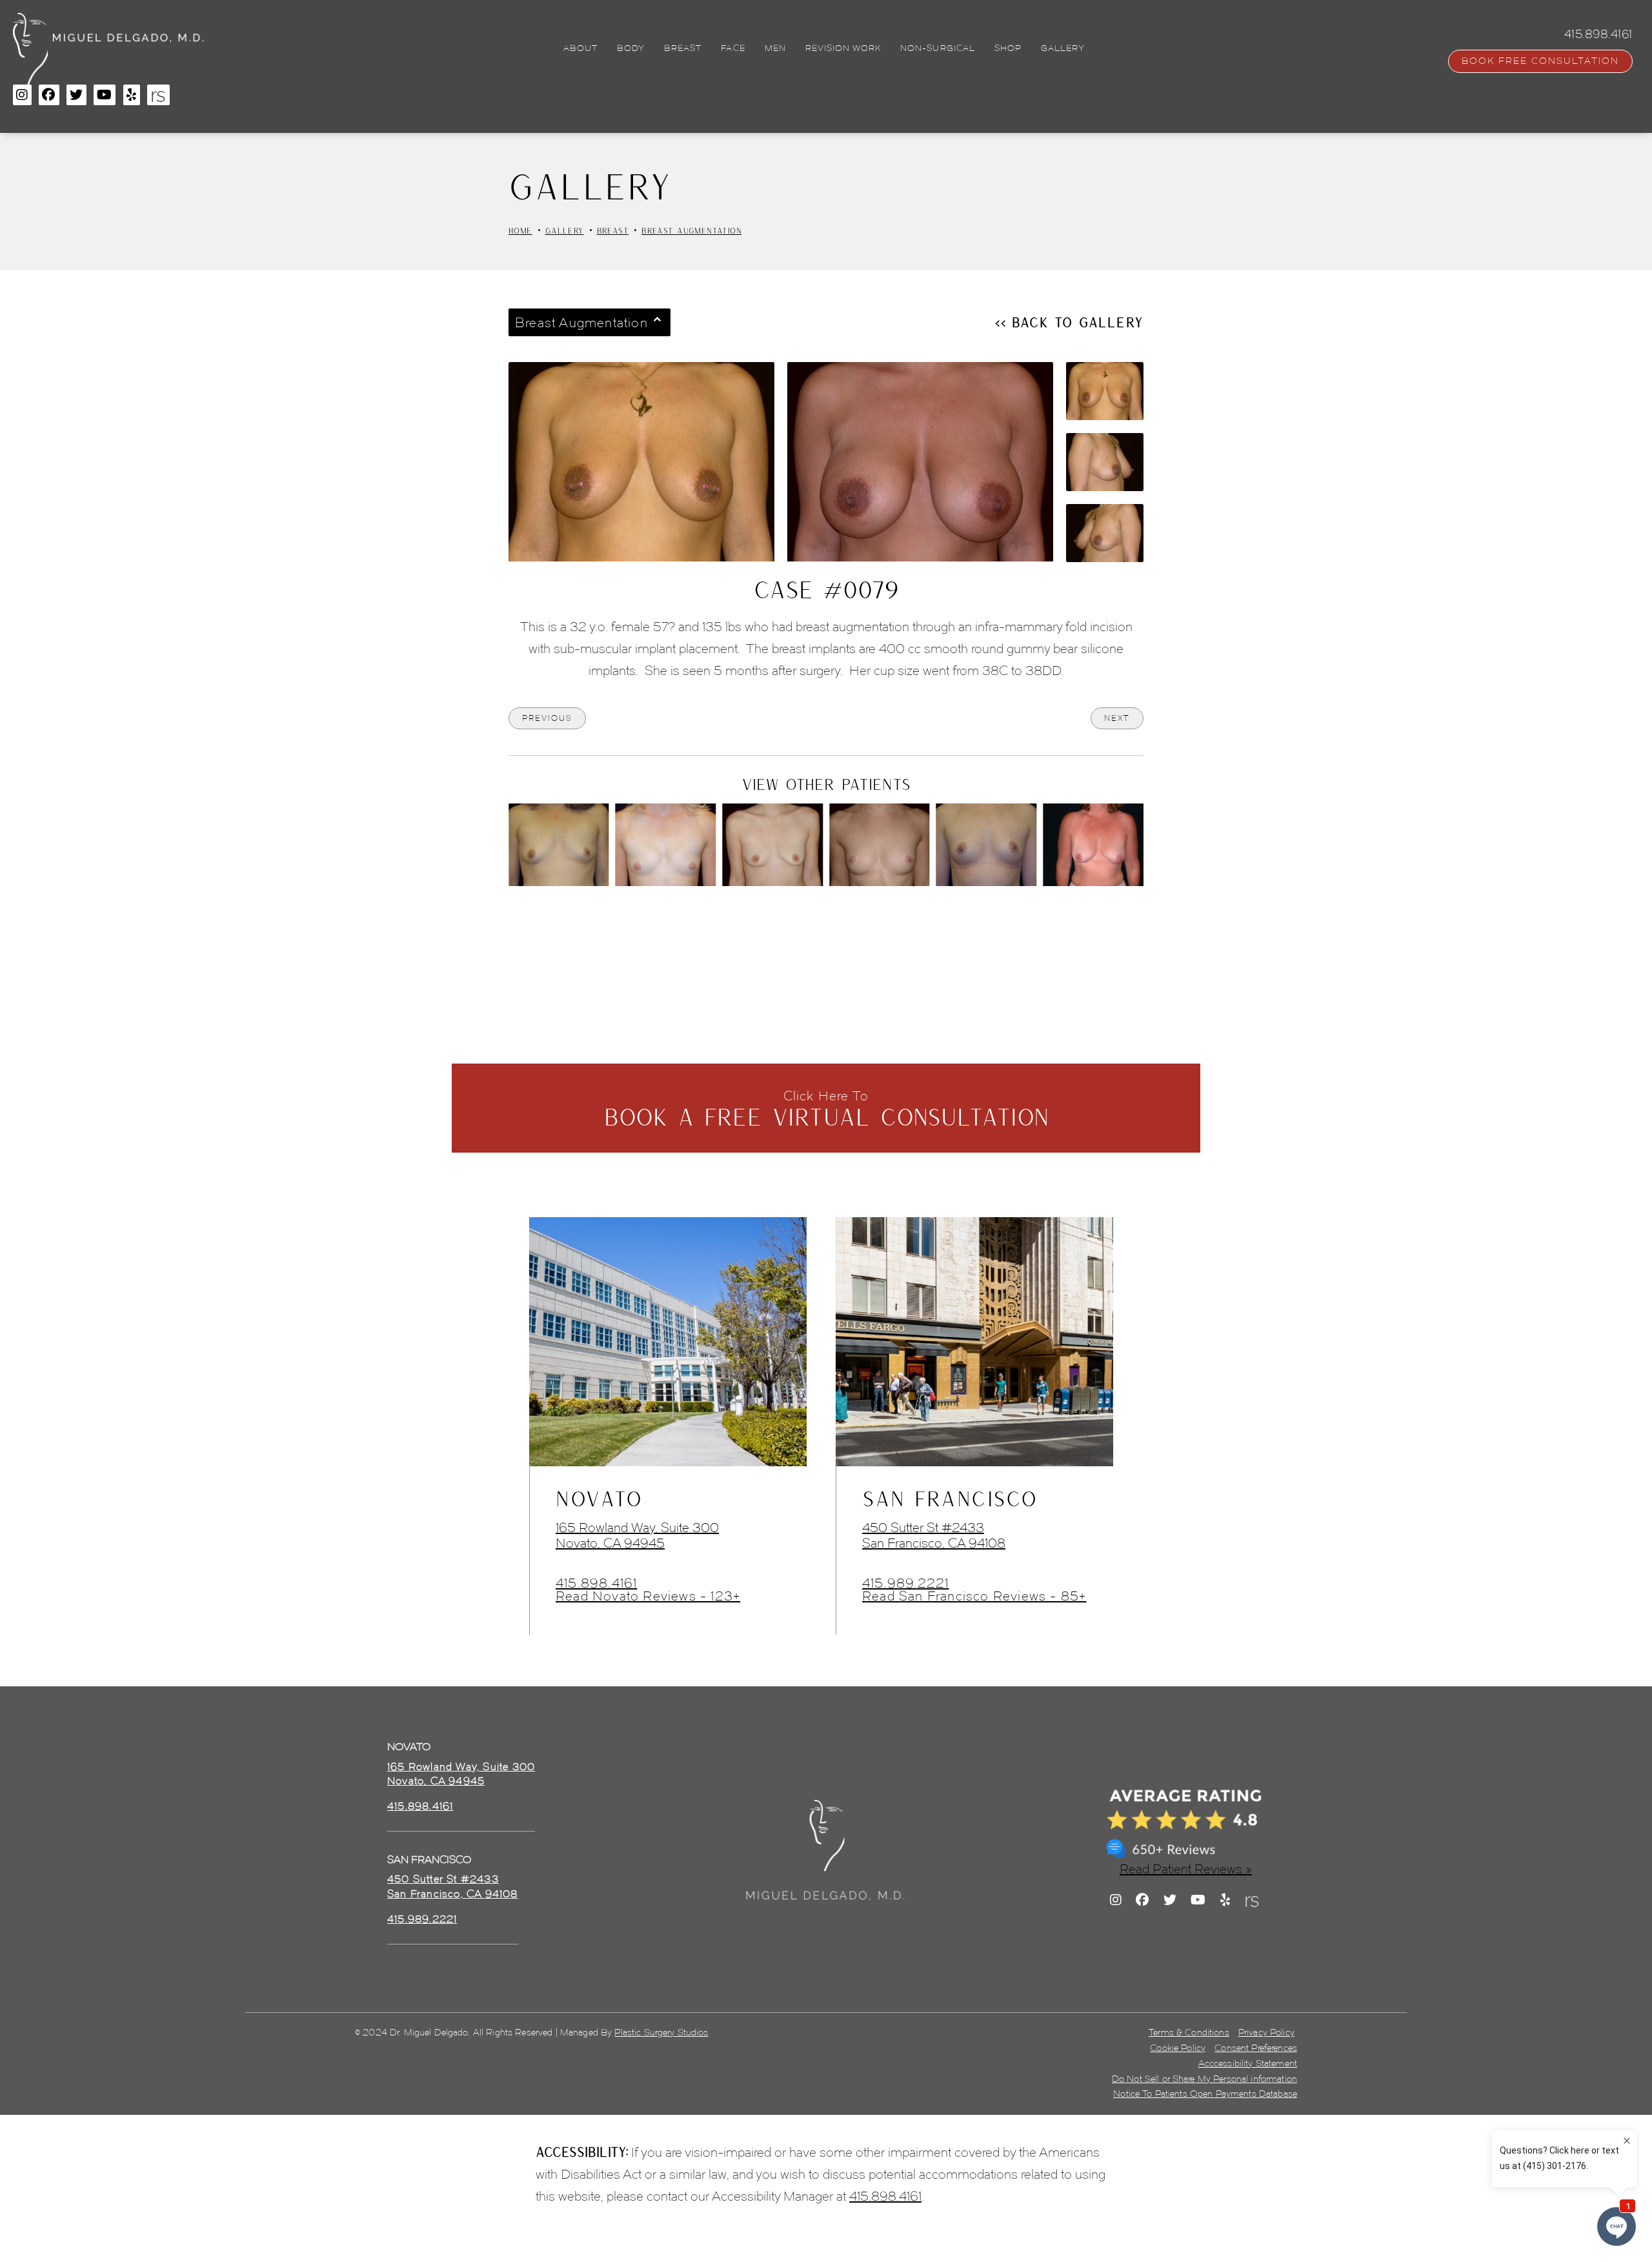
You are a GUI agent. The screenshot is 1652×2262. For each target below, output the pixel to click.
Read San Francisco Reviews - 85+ (974, 1596)
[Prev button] (792, 922)
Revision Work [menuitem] (843, 48)
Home (520, 230)
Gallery (565, 230)
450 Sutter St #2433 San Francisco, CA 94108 (934, 1535)
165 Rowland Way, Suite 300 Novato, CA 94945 (637, 1535)
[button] (22, 95)
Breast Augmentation (691, 230)
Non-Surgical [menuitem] (937, 48)
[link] (420, 1806)
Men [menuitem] (775, 48)
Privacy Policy (1266, 2033)
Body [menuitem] (631, 48)
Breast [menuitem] (683, 48)
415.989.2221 (905, 1583)
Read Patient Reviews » (1186, 1869)
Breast (613, 230)
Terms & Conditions (1189, 2033)
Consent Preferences (1256, 2048)
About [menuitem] (580, 48)
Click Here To (826, 1109)
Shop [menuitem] (1008, 48)
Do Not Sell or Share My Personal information (1204, 2079)
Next (1117, 718)
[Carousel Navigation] (826, 915)
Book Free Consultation (1540, 61)
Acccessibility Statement (1248, 2064)
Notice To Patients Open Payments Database (1205, 2094)
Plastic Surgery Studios (661, 2033)
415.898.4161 (596, 1583)
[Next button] (860, 922)
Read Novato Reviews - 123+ (648, 1596)
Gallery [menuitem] (1063, 48)
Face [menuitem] (733, 48)
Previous (547, 718)
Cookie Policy (1178, 2048)
